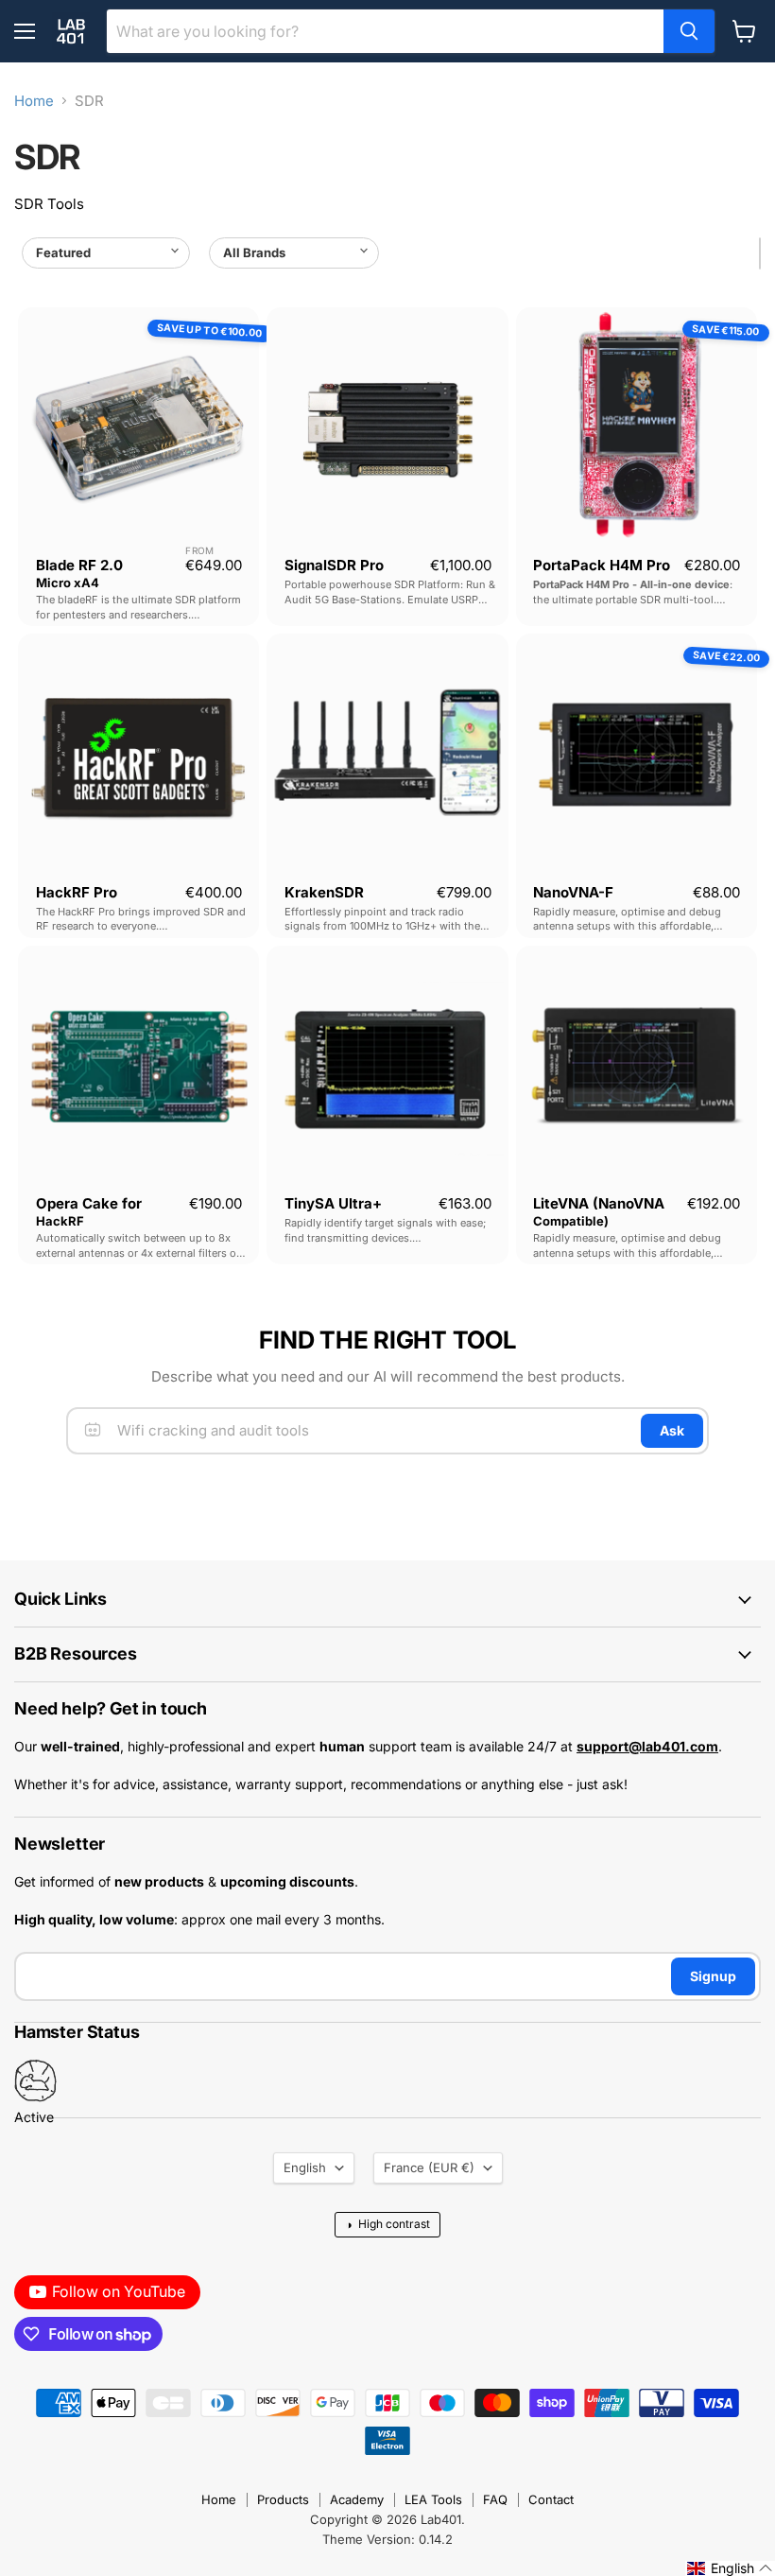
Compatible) (571, 1221)
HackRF (60, 1221)
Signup (713, 1976)
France (429, 2167)
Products (283, 2499)
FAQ (495, 2499)
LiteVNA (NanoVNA (599, 1203)
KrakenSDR (324, 892)
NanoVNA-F (573, 892)
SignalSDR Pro (334, 565)
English (305, 2167)
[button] (730, 2568)
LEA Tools (433, 2499)
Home (34, 101)
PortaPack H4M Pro (602, 565)
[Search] (689, 31)
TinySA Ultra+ (333, 1203)
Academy (357, 2499)
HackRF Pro (77, 892)
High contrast (387, 2224)
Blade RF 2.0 (79, 565)
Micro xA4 (68, 583)
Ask (672, 1430)
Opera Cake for (89, 1203)
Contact (551, 2499)
